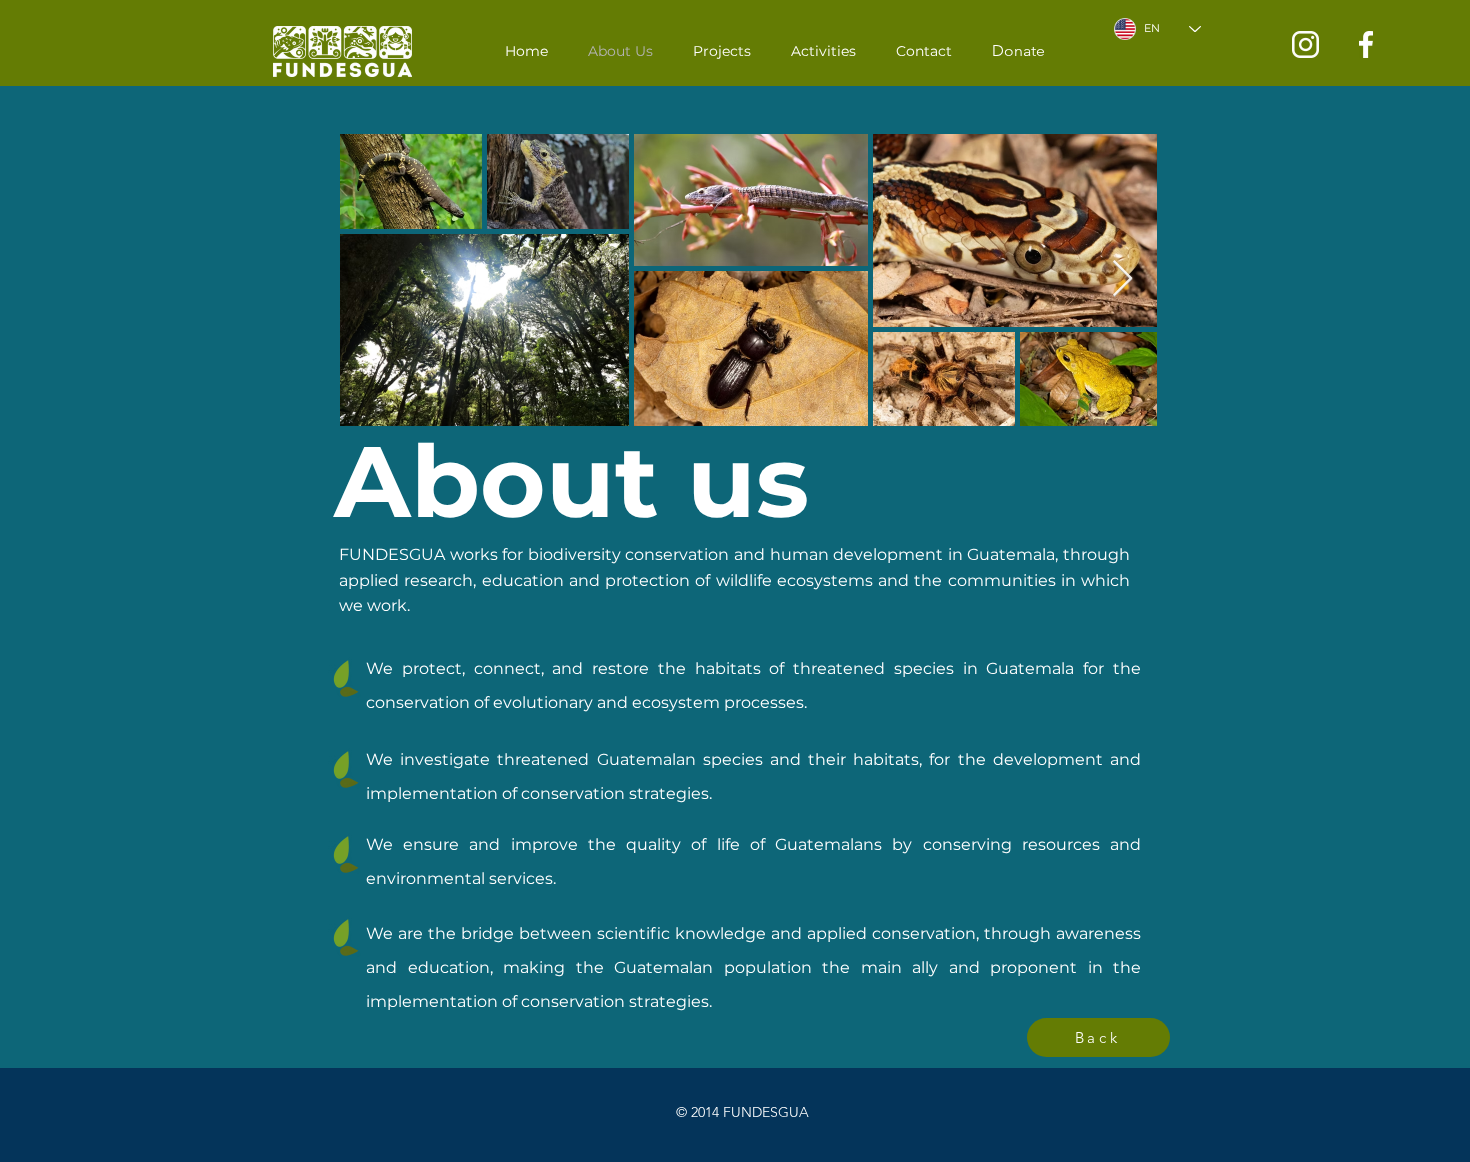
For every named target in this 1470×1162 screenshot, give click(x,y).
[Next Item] (1122, 279)
